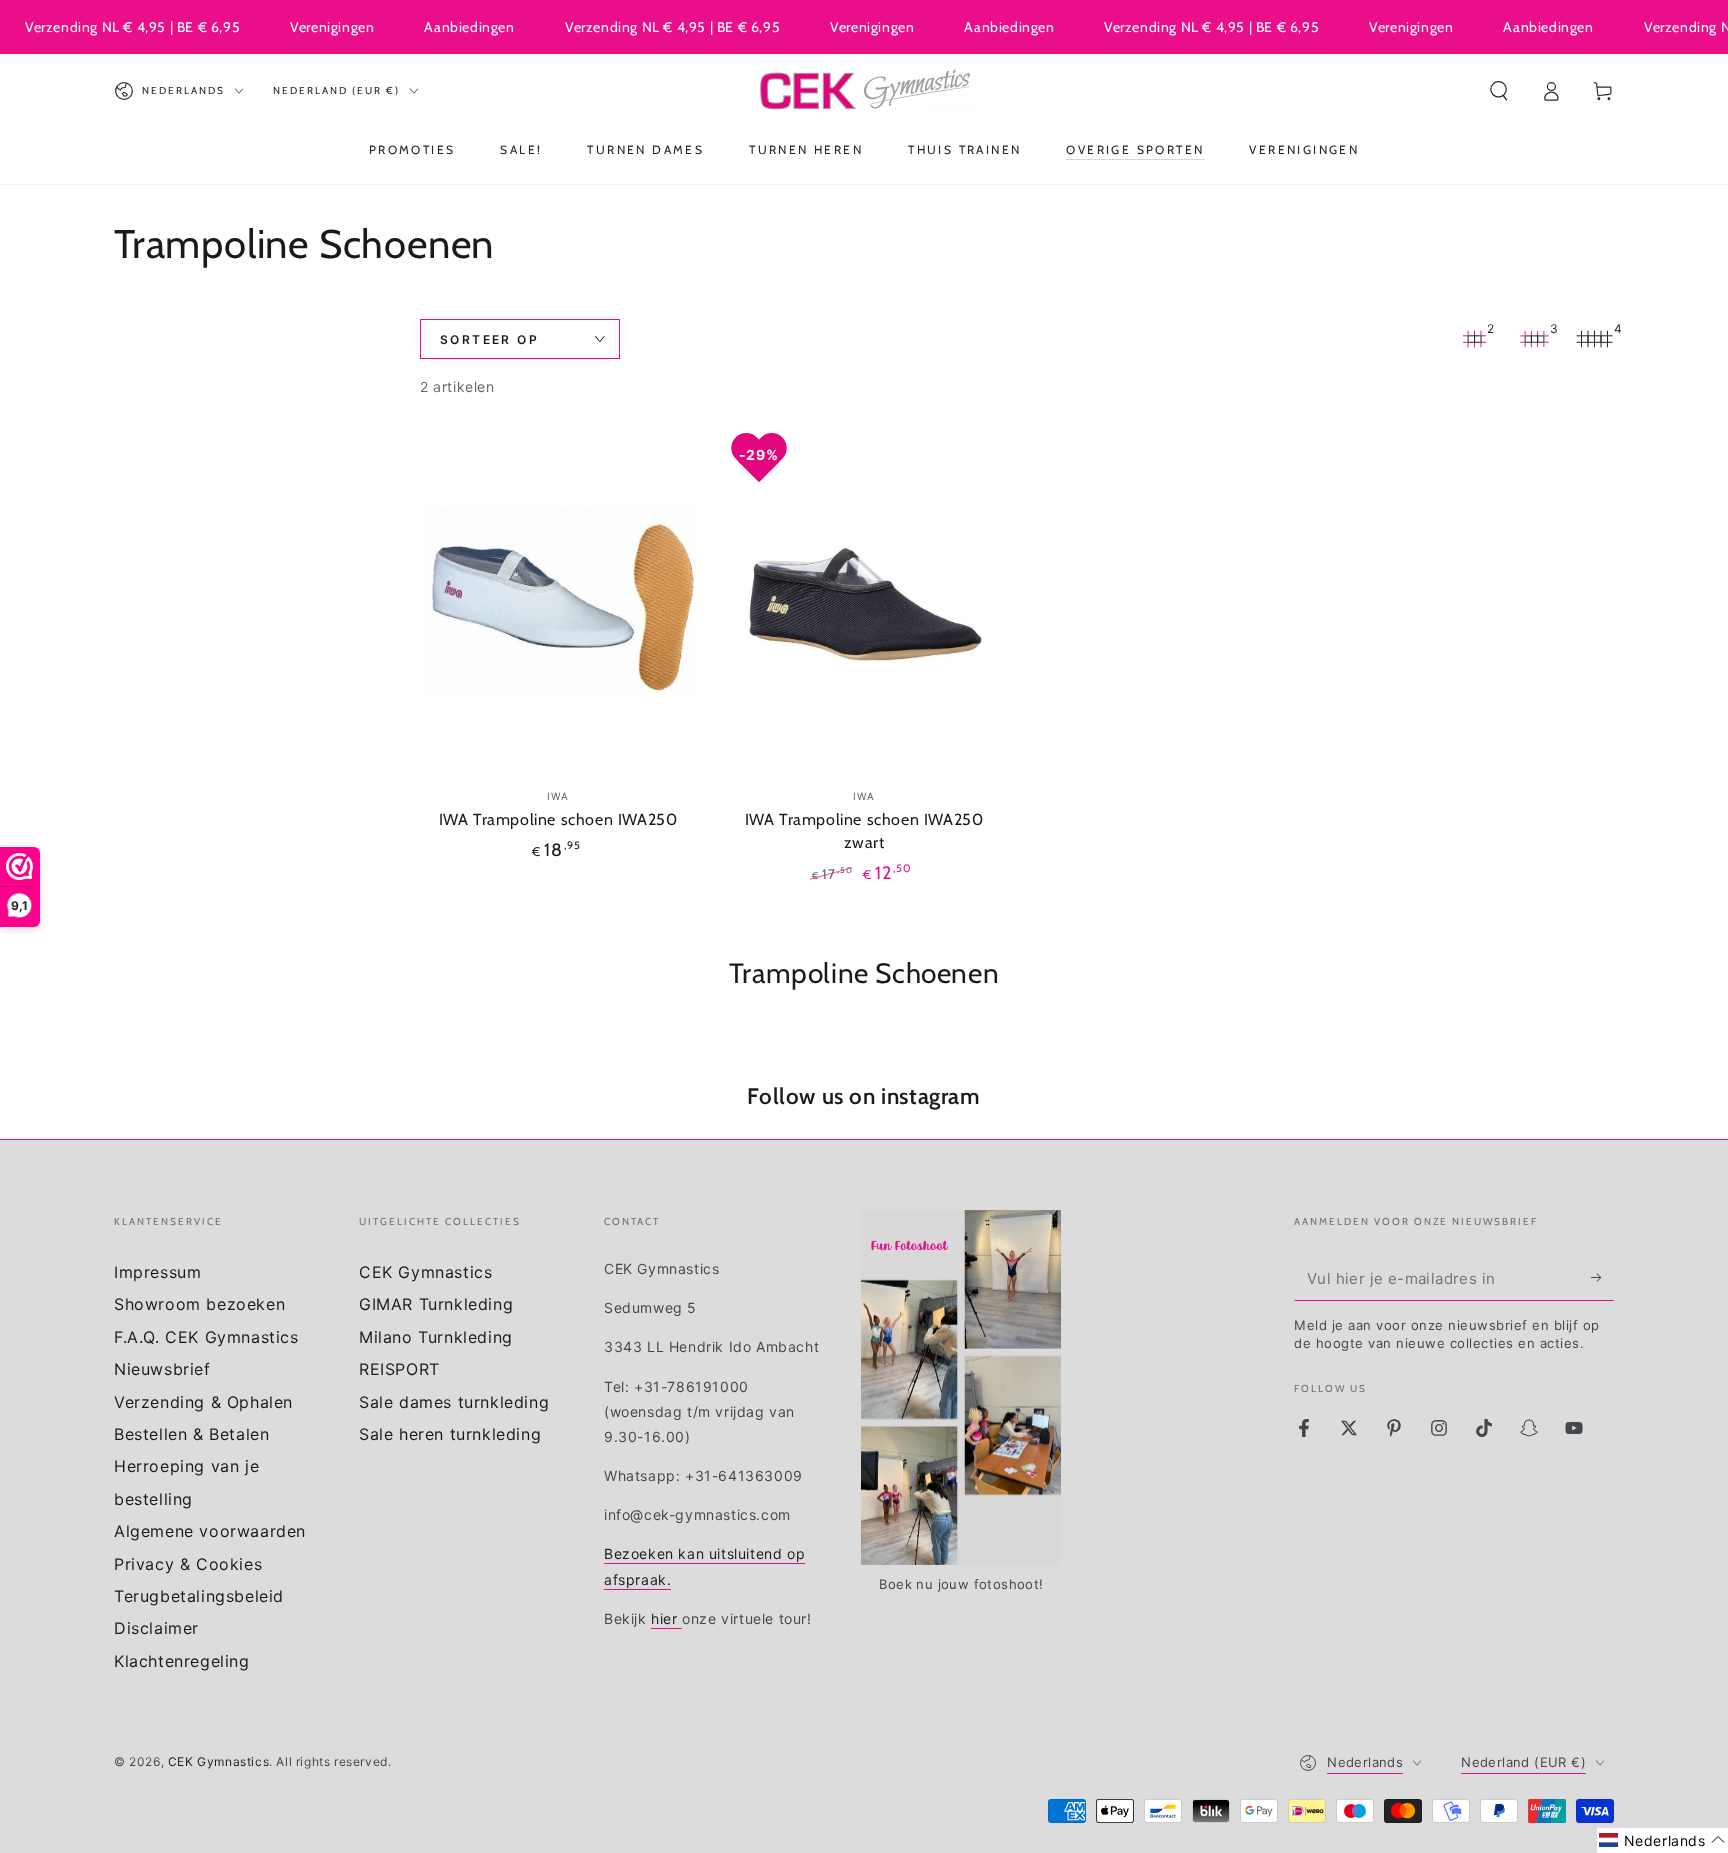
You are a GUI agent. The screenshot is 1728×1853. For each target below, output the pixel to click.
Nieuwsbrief (162, 1369)
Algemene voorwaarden (210, 1531)
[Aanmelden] (1602, 1278)
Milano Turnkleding (436, 1337)
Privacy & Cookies (188, 1564)
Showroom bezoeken (199, 1304)
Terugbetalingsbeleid (199, 1596)
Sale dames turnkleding (454, 1402)
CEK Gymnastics (425, 1272)
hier (666, 1618)
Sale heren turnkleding (450, 1434)
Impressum (157, 1272)
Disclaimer (156, 1628)
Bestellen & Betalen (191, 1434)
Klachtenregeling (182, 1661)
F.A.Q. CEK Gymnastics (206, 1337)
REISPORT (399, 1369)
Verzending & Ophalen (203, 1402)
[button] (1499, 91)
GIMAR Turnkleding (436, 1304)
